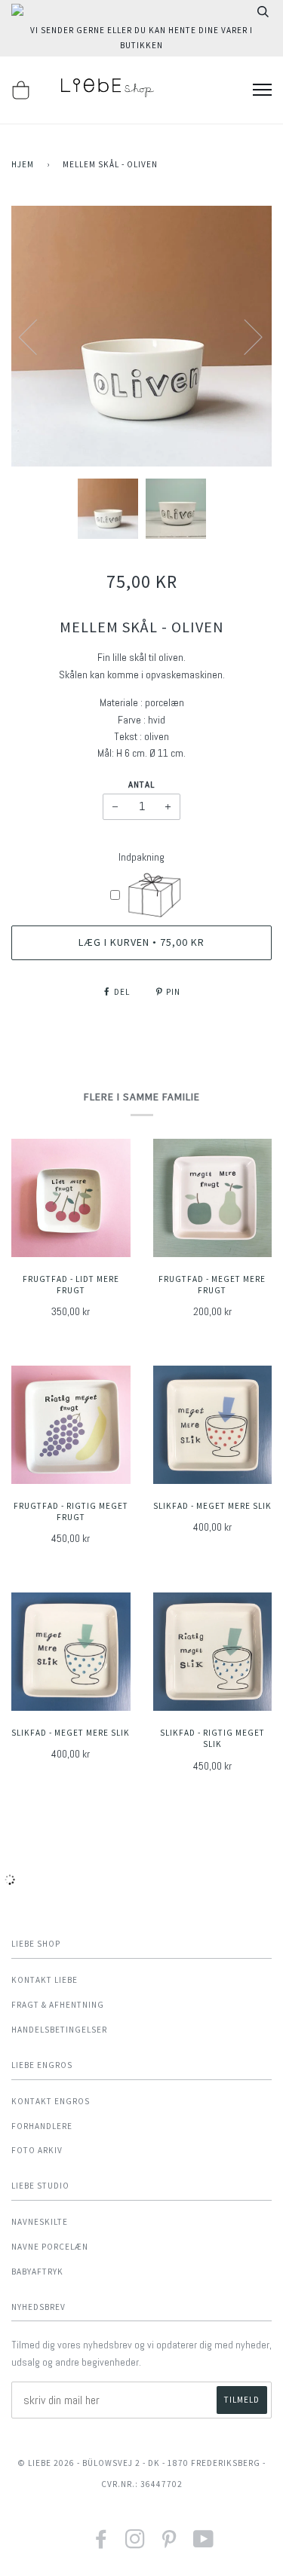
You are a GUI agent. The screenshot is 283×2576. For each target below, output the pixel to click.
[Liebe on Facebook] (102, 2544)
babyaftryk (37, 2272)
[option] (141, 337)
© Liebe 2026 (46, 2463)
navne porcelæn (50, 2247)
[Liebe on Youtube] (204, 2544)
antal (141, 785)
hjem (23, 164)
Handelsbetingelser (59, 2030)
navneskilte (40, 2222)
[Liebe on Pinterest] (169, 2544)
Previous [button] (37, 336)
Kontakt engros (51, 2101)
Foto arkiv (37, 2150)
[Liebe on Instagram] (135, 2544)
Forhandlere (42, 2126)
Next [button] (244, 336)
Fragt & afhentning (58, 2005)
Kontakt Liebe (45, 1980)
